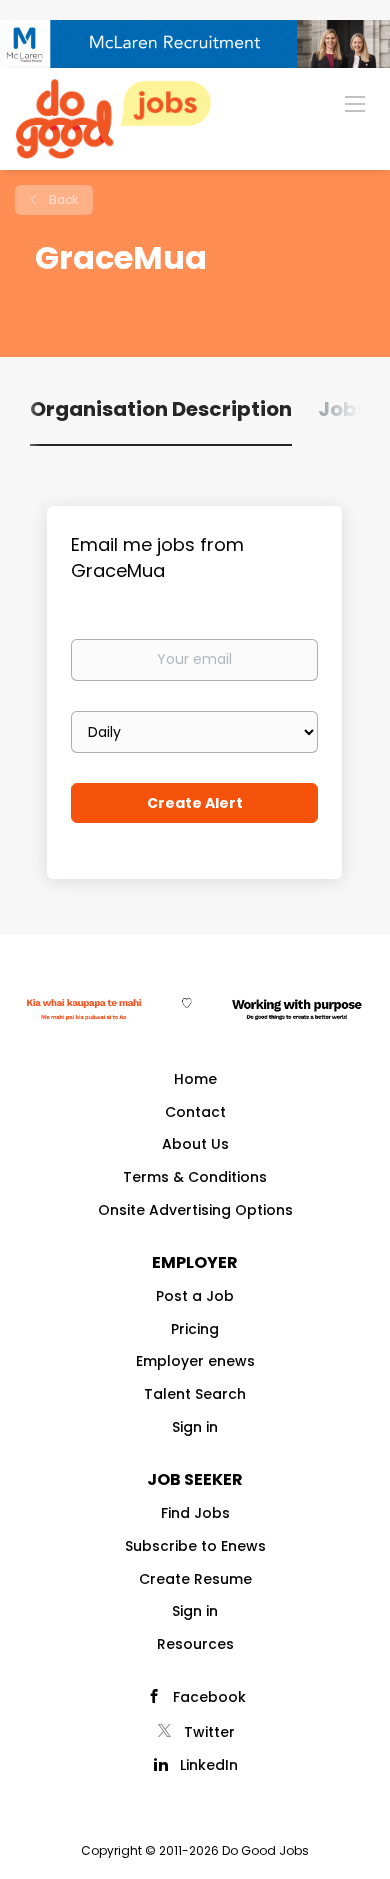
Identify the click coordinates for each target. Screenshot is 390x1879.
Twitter (209, 1732)
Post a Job (195, 1296)
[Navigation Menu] (355, 103)
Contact (195, 1112)
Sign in (195, 1427)
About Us (195, 1144)
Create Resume (195, 1579)
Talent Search (195, 1394)
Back (62, 199)
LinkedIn (209, 1765)
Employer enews (195, 1361)
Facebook (209, 1697)
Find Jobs (195, 1513)
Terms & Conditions (195, 1177)
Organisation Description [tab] (161, 409)
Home (195, 1079)
